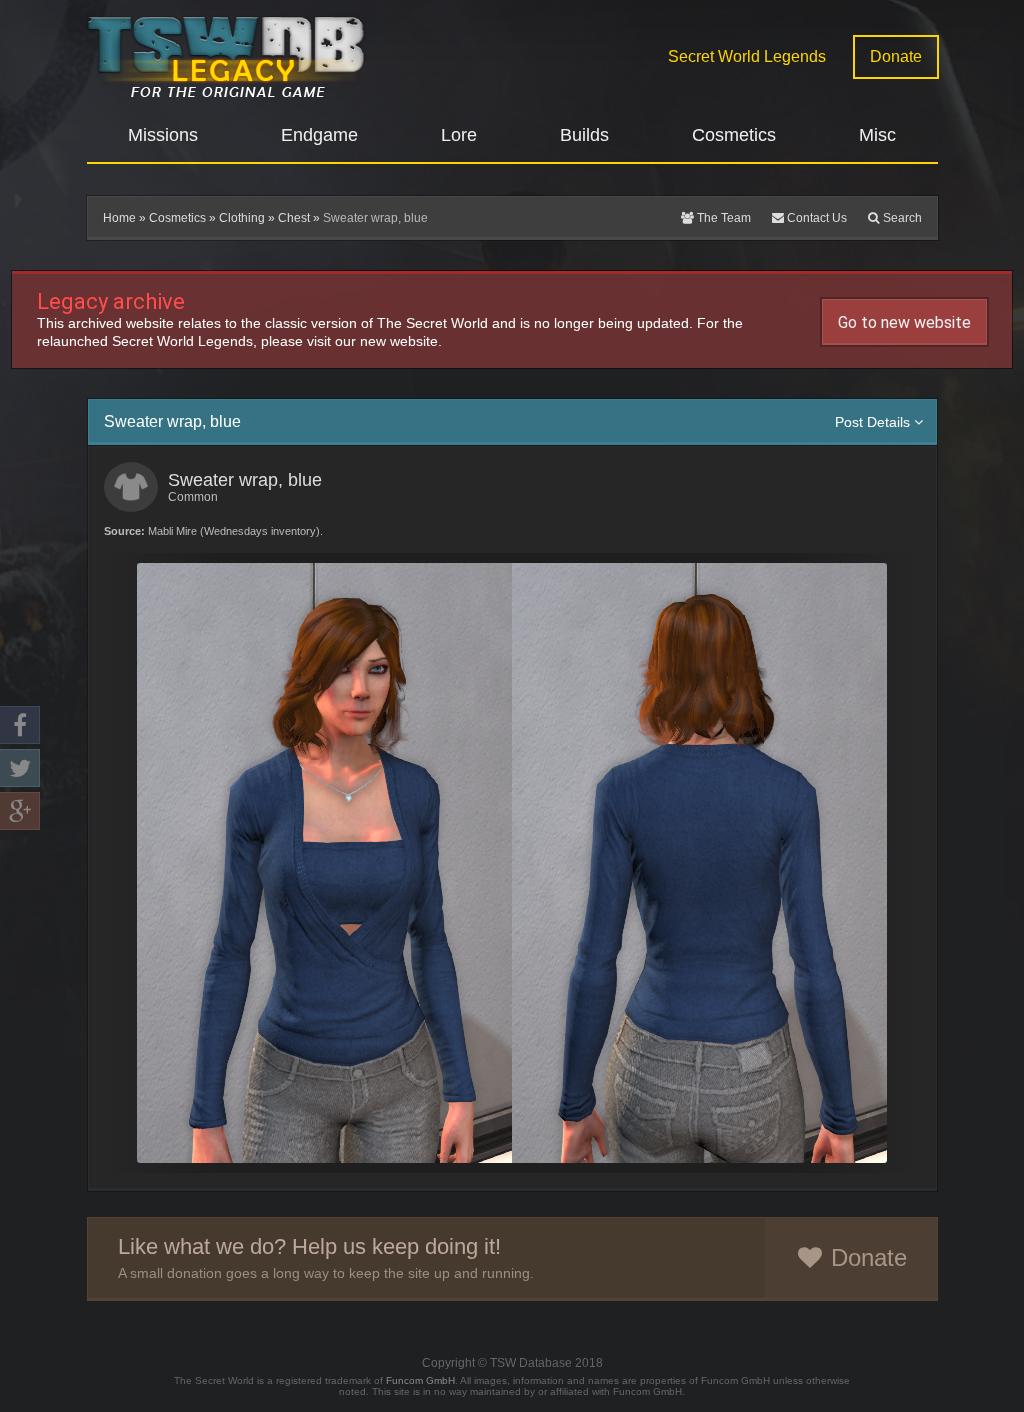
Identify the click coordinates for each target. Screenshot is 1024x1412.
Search (901, 218)
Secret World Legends (747, 56)
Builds (584, 135)
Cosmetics (734, 135)
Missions (163, 135)
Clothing (242, 218)
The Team (722, 218)
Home (119, 218)
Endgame (319, 135)
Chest (294, 218)
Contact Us (815, 218)
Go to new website (904, 322)
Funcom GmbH (420, 1380)
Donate (896, 56)
